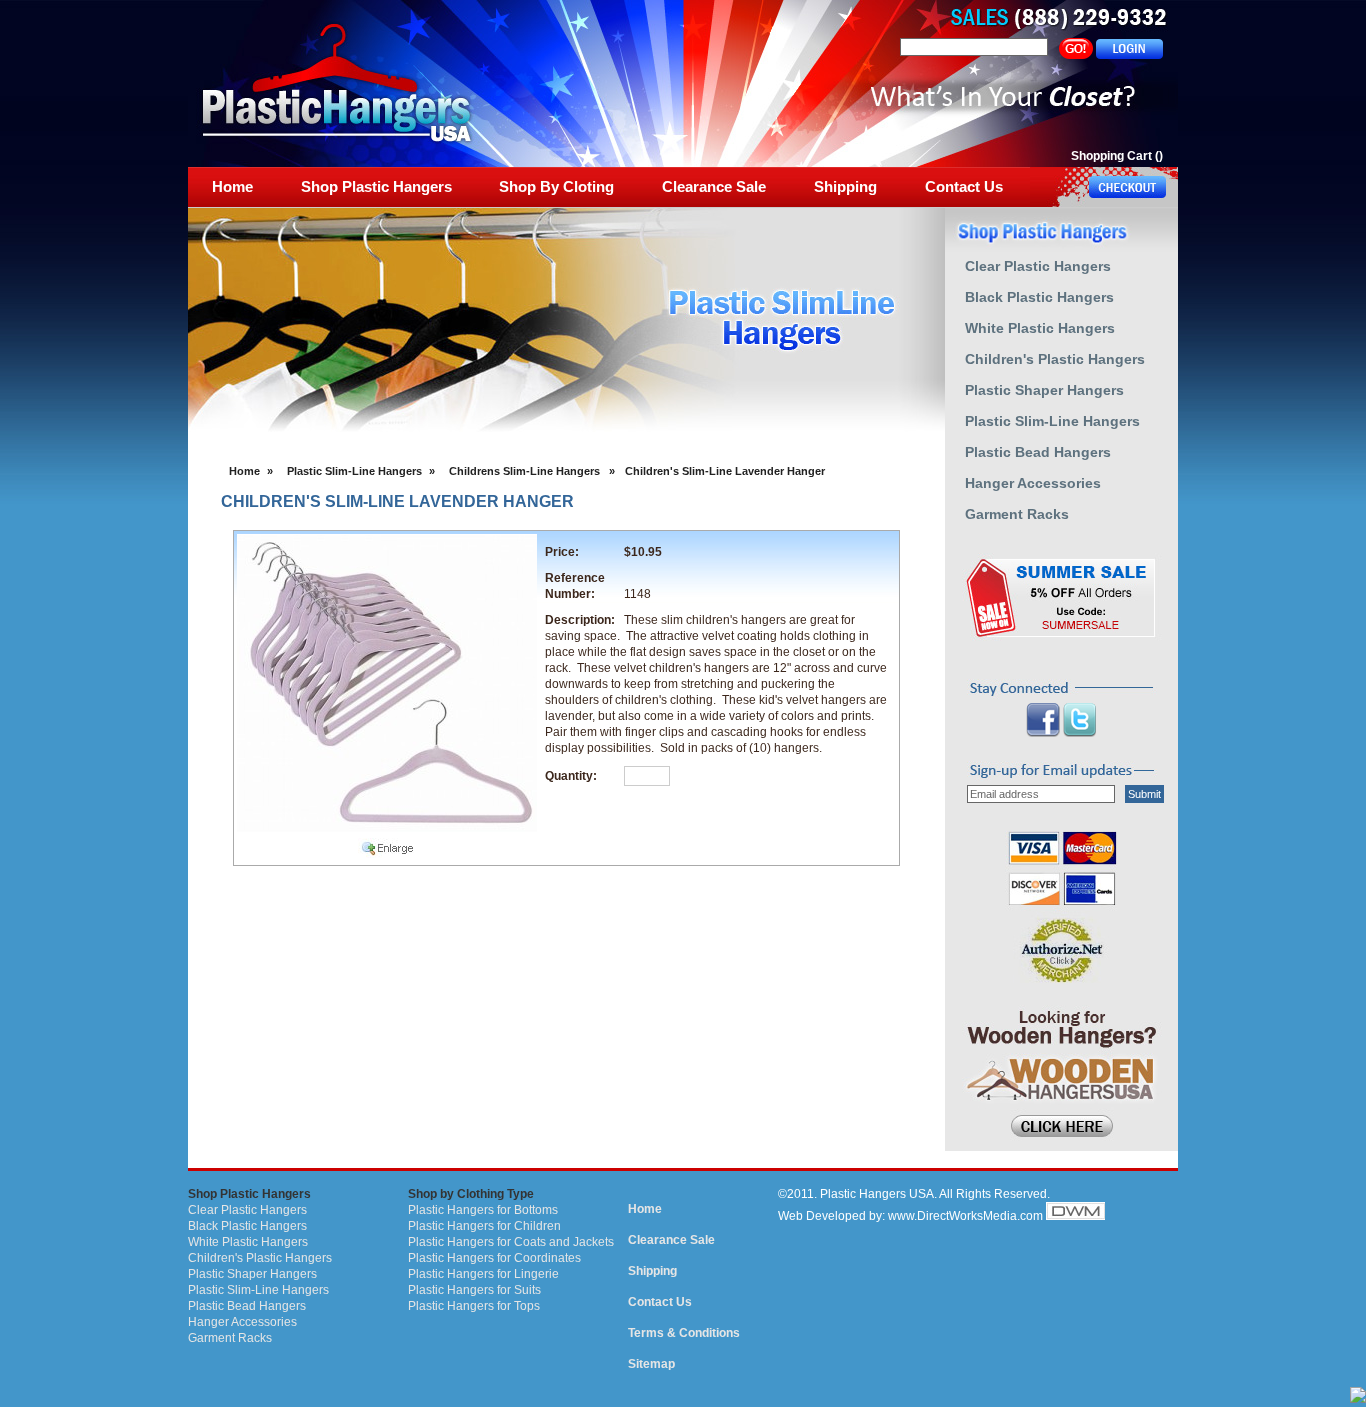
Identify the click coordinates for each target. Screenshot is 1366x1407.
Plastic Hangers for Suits (474, 1290)
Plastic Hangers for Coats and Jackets (511, 1242)
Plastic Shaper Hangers (252, 1274)
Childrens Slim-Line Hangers (524, 471)
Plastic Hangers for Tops (474, 1306)
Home (244, 471)
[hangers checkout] (1104, 187)
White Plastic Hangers (248, 1242)
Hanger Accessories (242, 1322)
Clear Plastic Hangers (247, 1210)
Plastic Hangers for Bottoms (483, 1210)
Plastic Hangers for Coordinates (494, 1258)
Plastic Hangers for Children (484, 1226)
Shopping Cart (1111, 156)
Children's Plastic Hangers (260, 1258)
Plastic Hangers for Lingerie (483, 1274)
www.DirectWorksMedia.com (965, 1216)
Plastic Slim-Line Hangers (354, 471)
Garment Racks (230, 1338)
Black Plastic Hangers (247, 1226)
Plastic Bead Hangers (247, 1306)
